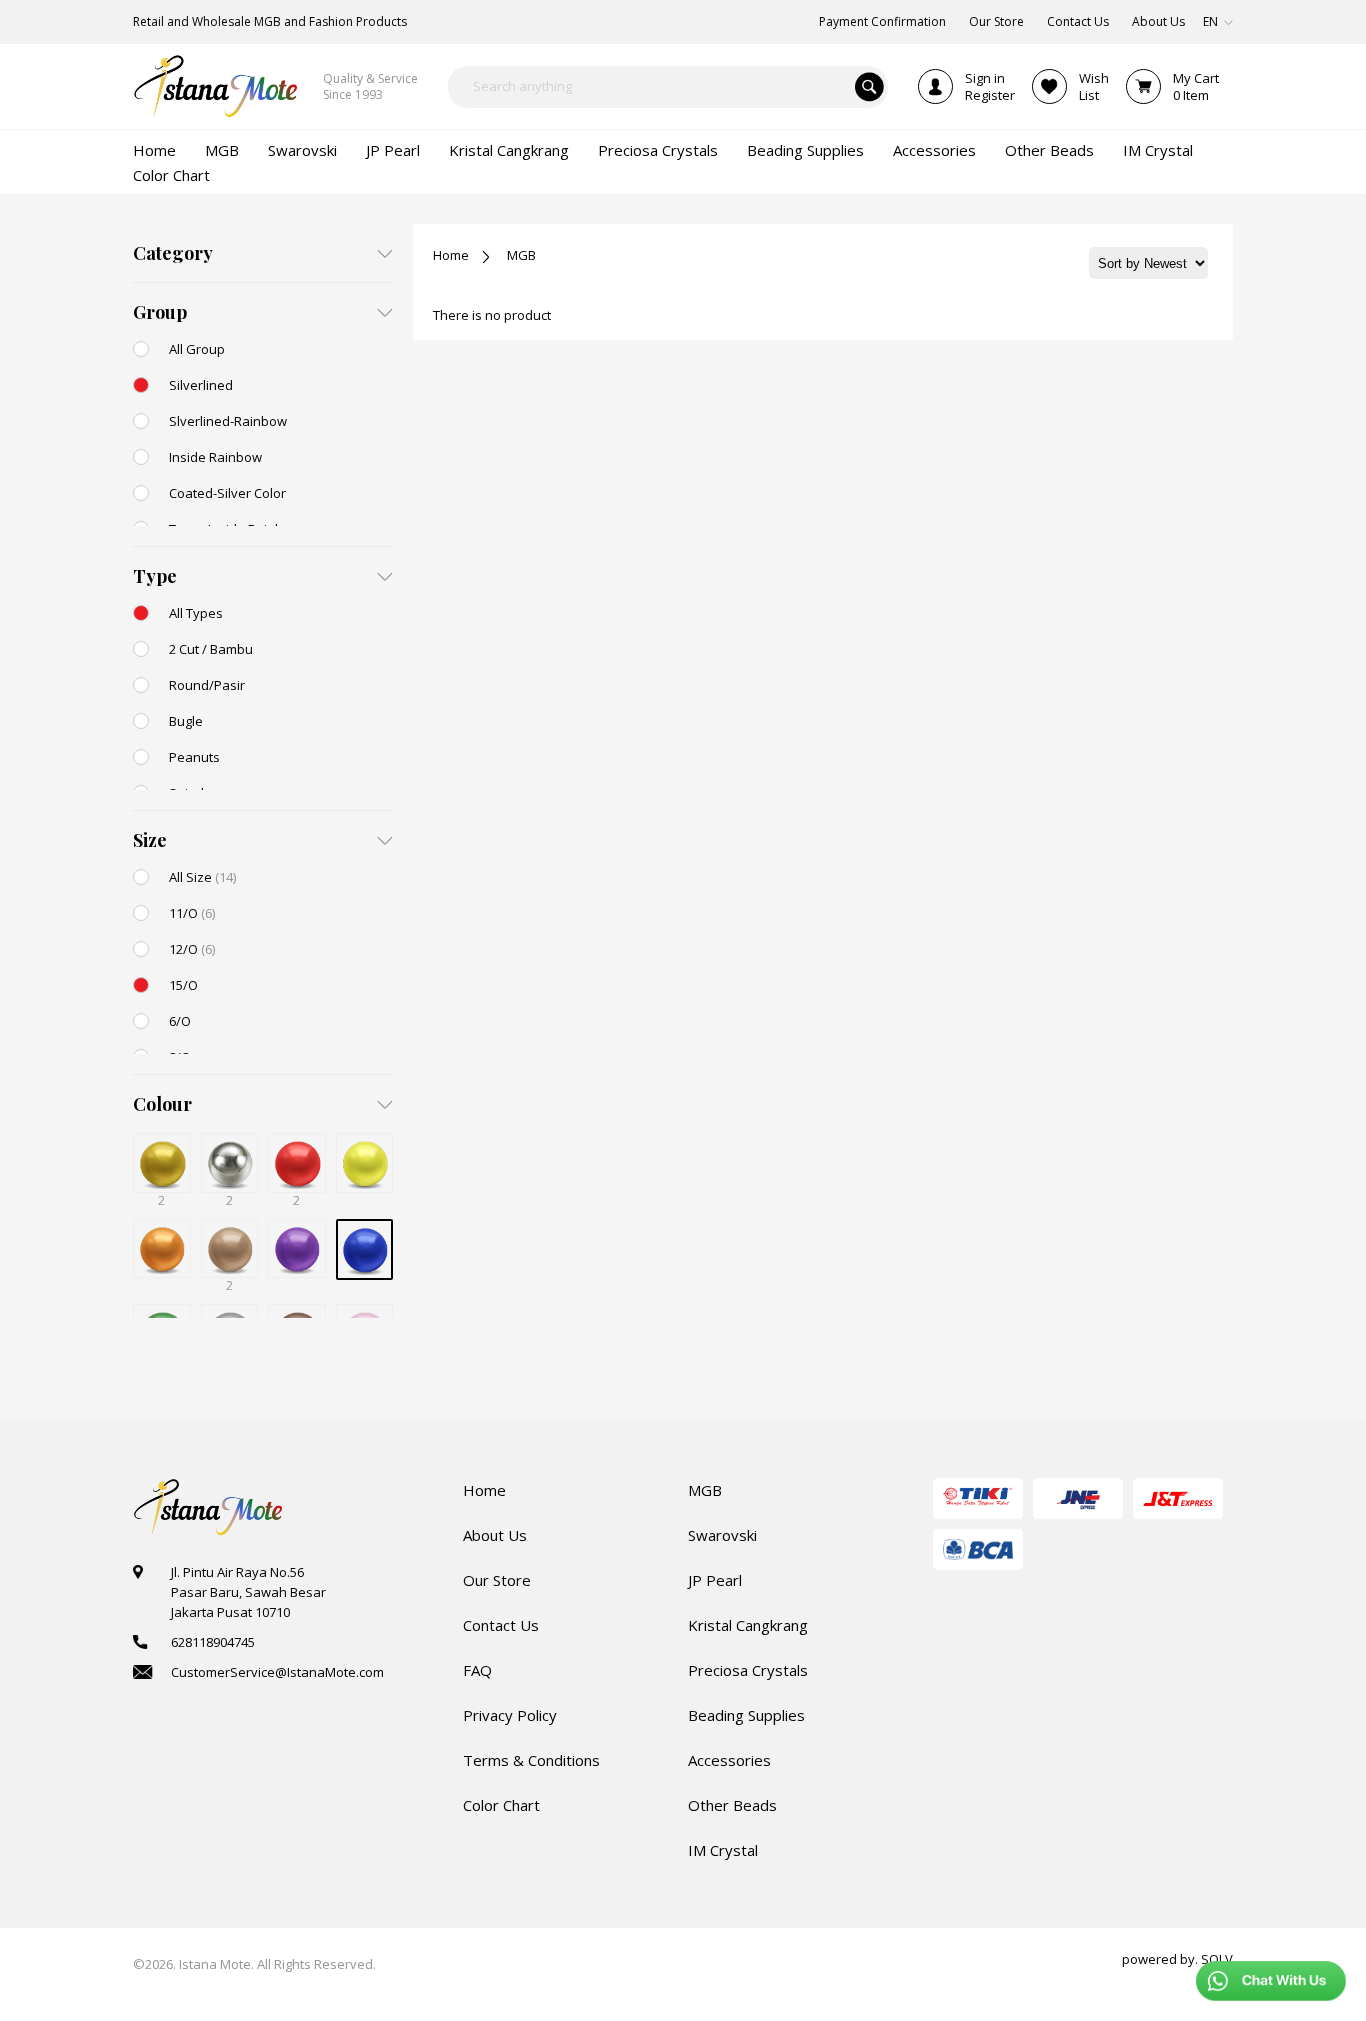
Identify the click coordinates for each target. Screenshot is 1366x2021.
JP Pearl (715, 1580)
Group (160, 312)
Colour (162, 1104)
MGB (521, 255)
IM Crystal (723, 1850)
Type (155, 576)
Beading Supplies (746, 1715)
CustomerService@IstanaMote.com (277, 1672)
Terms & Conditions (531, 1760)
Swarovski (722, 1535)
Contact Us (501, 1625)
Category (173, 253)
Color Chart (501, 1805)
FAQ (477, 1670)
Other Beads (732, 1805)
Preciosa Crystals (748, 1670)
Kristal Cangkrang (748, 1625)
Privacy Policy (510, 1715)
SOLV (1217, 1959)
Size (150, 840)
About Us (495, 1535)
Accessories (729, 1760)
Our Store (497, 1580)
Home (451, 255)
